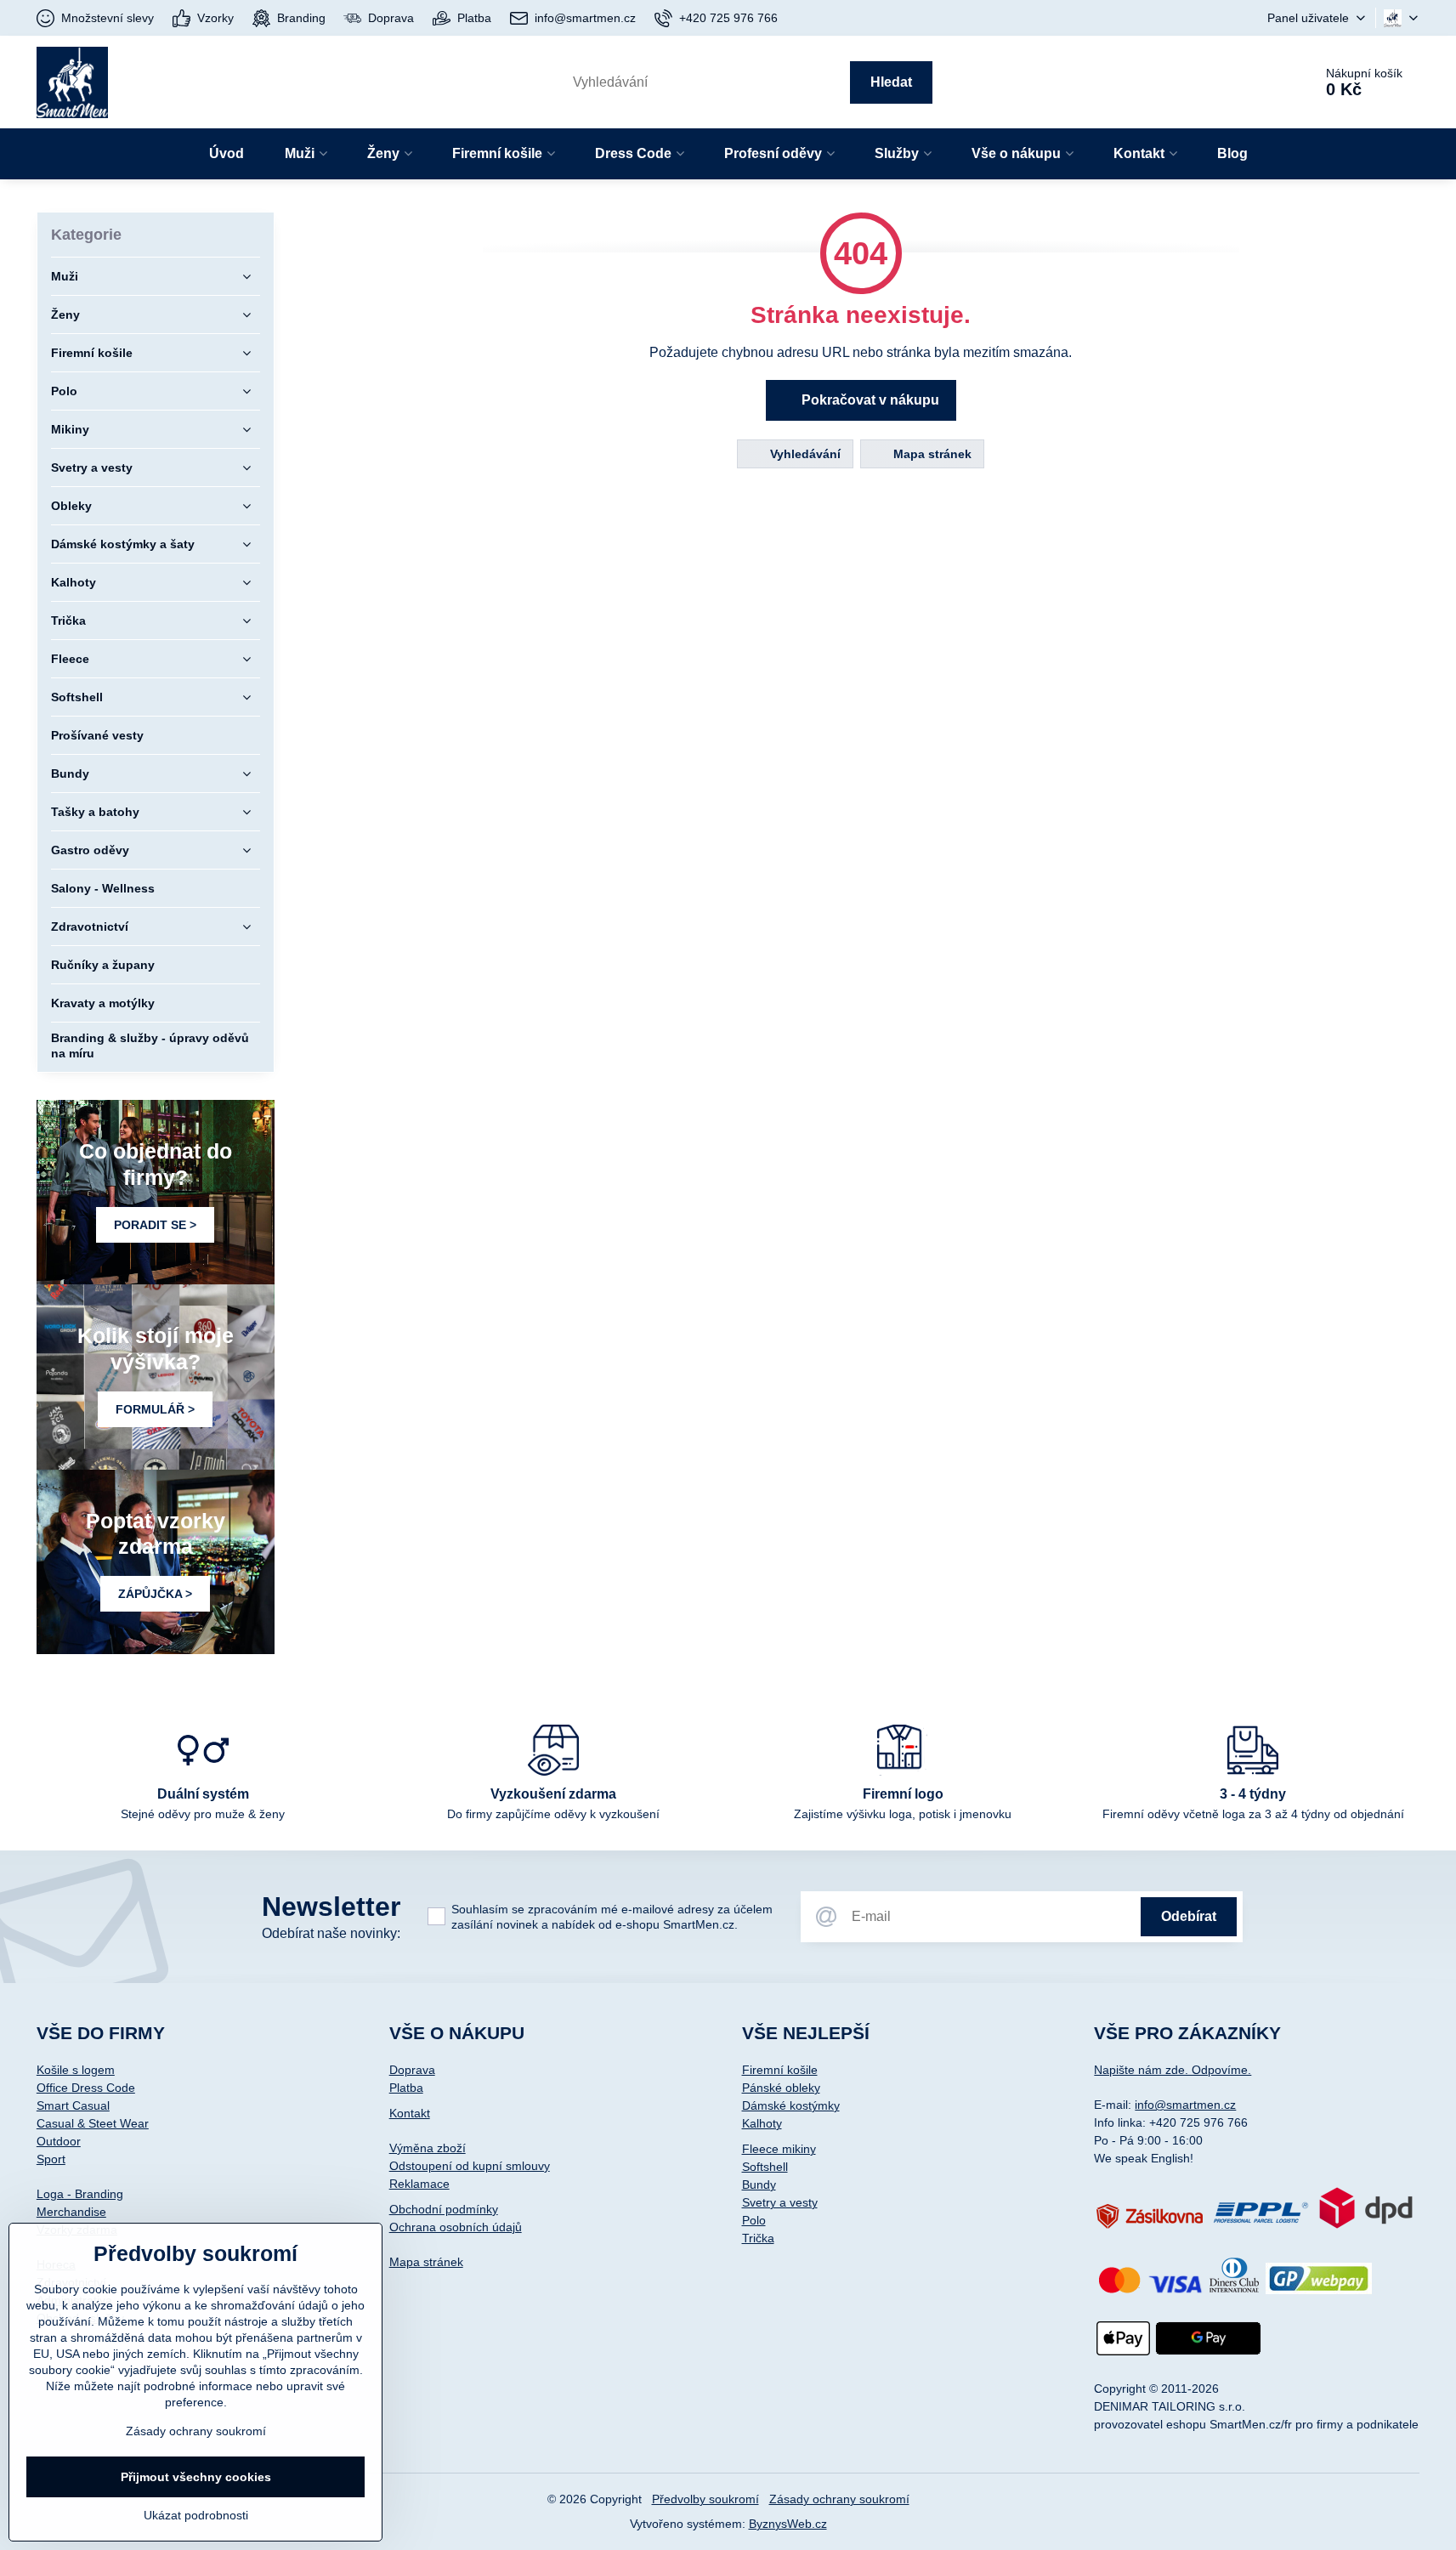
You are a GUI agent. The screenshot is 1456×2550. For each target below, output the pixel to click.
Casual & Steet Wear (93, 2123)
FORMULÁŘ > (155, 1409)
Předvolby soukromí (705, 2499)
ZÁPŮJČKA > (155, 1594)
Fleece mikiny (779, 2149)
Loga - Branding (80, 2194)
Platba (406, 2088)
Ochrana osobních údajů (456, 2227)
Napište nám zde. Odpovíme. (1173, 2070)
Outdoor (59, 2141)
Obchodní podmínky (444, 2209)
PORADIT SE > (155, 1225)
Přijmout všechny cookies (196, 2477)
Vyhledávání (804, 454)
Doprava (412, 2070)
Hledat (891, 82)
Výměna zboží (428, 2148)
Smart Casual (73, 2105)
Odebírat (1189, 1916)
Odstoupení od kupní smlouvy (470, 2166)
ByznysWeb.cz (788, 2524)
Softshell (765, 2167)
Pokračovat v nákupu (869, 400)
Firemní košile (780, 2070)
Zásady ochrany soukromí (839, 2499)
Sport (51, 2159)
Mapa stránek (931, 454)
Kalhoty (762, 2123)
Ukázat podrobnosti (196, 2515)
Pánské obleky (781, 2088)
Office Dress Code (86, 2088)
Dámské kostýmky (791, 2105)
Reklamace (419, 2184)
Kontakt (410, 2113)
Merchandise (71, 2212)
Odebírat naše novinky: (331, 1933)
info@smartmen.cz (1185, 2105)
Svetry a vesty (780, 2202)
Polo (754, 2220)
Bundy (759, 2184)
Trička (758, 2238)
